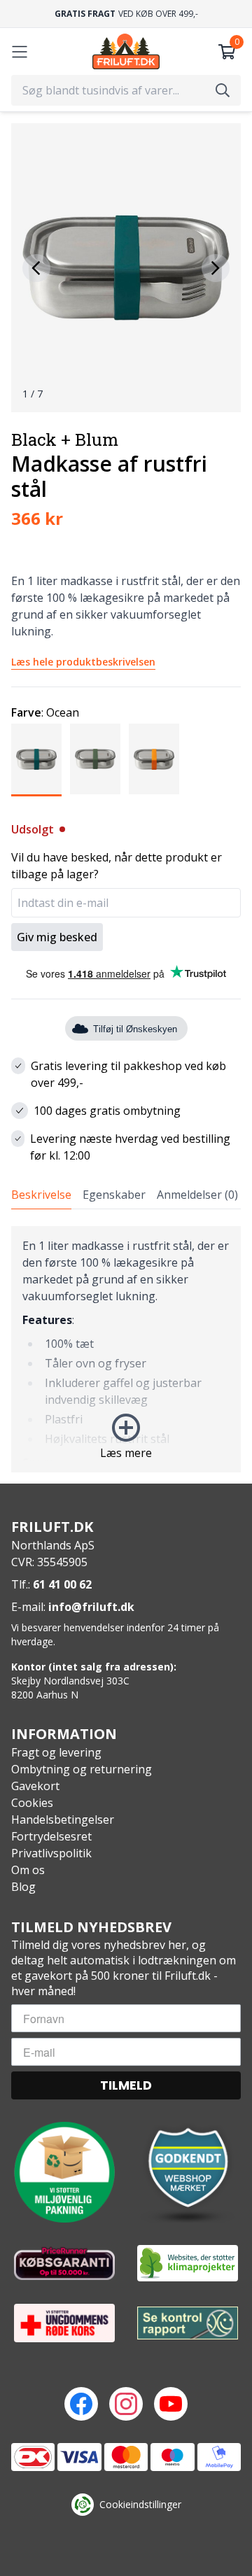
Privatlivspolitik (51, 1853)
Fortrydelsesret (51, 1836)
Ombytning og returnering (82, 1769)
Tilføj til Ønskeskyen (135, 1029)
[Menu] (20, 52)
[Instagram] (126, 2404)
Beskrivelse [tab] (41, 1195)
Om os (28, 1870)
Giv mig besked (57, 937)
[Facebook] (81, 2404)
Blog (23, 1887)
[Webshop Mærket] (188, 2172)
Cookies (32, 1803)
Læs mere (126, 1453)
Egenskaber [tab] (114, 1195)
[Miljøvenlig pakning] (64, 2172)
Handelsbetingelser (63, 1820)
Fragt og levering (56, 1752)
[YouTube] (171, 2404)
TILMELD (126, 2085)
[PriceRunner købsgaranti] (64, 2263)
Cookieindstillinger (140, 2504)
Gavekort (35, 1786)
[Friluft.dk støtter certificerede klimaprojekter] (188, 2263)
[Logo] (126, 51)
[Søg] (223, 90)
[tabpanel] (126, 1349)
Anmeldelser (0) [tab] (197, 1195)
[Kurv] (227, 52)
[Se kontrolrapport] (188, 2323)
